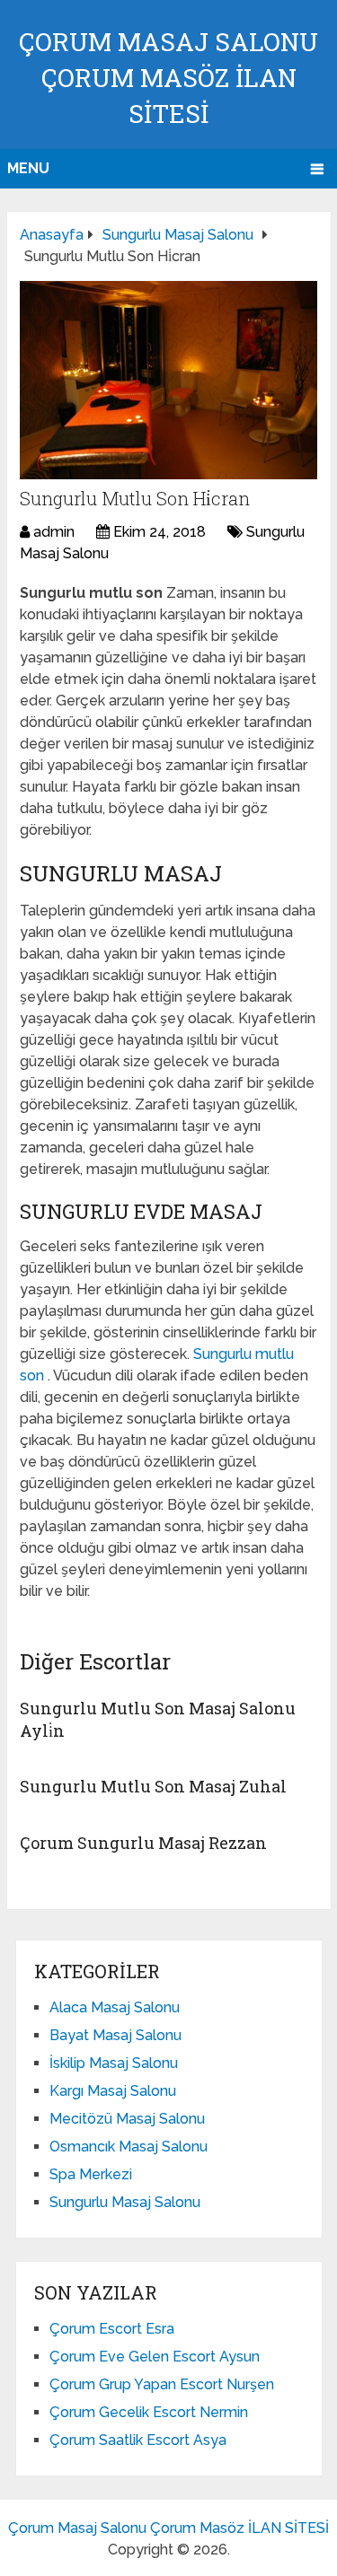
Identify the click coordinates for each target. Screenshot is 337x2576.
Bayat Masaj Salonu (115, 2035)
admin (54, 532)
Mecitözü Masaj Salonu (127, 2119)
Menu (28, 168)
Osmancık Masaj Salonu (129, 2147)
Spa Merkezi (91, 2174)
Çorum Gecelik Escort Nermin (149, 2412)
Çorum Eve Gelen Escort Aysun (155, 2357)
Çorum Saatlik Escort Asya (138, 2440)
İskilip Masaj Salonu (114, 2063)
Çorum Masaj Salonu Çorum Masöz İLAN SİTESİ (168, 78)
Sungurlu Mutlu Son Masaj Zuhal (153, 1786)
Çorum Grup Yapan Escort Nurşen (162, 2384)
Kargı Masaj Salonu (113, 2091)
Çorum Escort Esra (112, 2329)
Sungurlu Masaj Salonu (125, 2202)
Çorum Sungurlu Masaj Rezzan (143, 1843)
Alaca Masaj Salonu (115, 2007)
